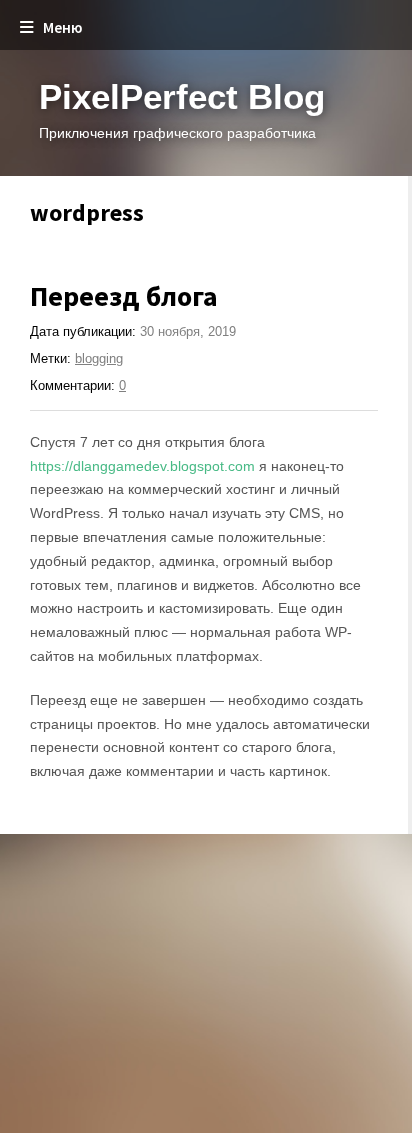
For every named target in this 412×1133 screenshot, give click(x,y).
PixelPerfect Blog (182, 96)
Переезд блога (124, 296)
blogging (99, 358)
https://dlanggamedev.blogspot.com (142, 466)
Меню (62, 27)
